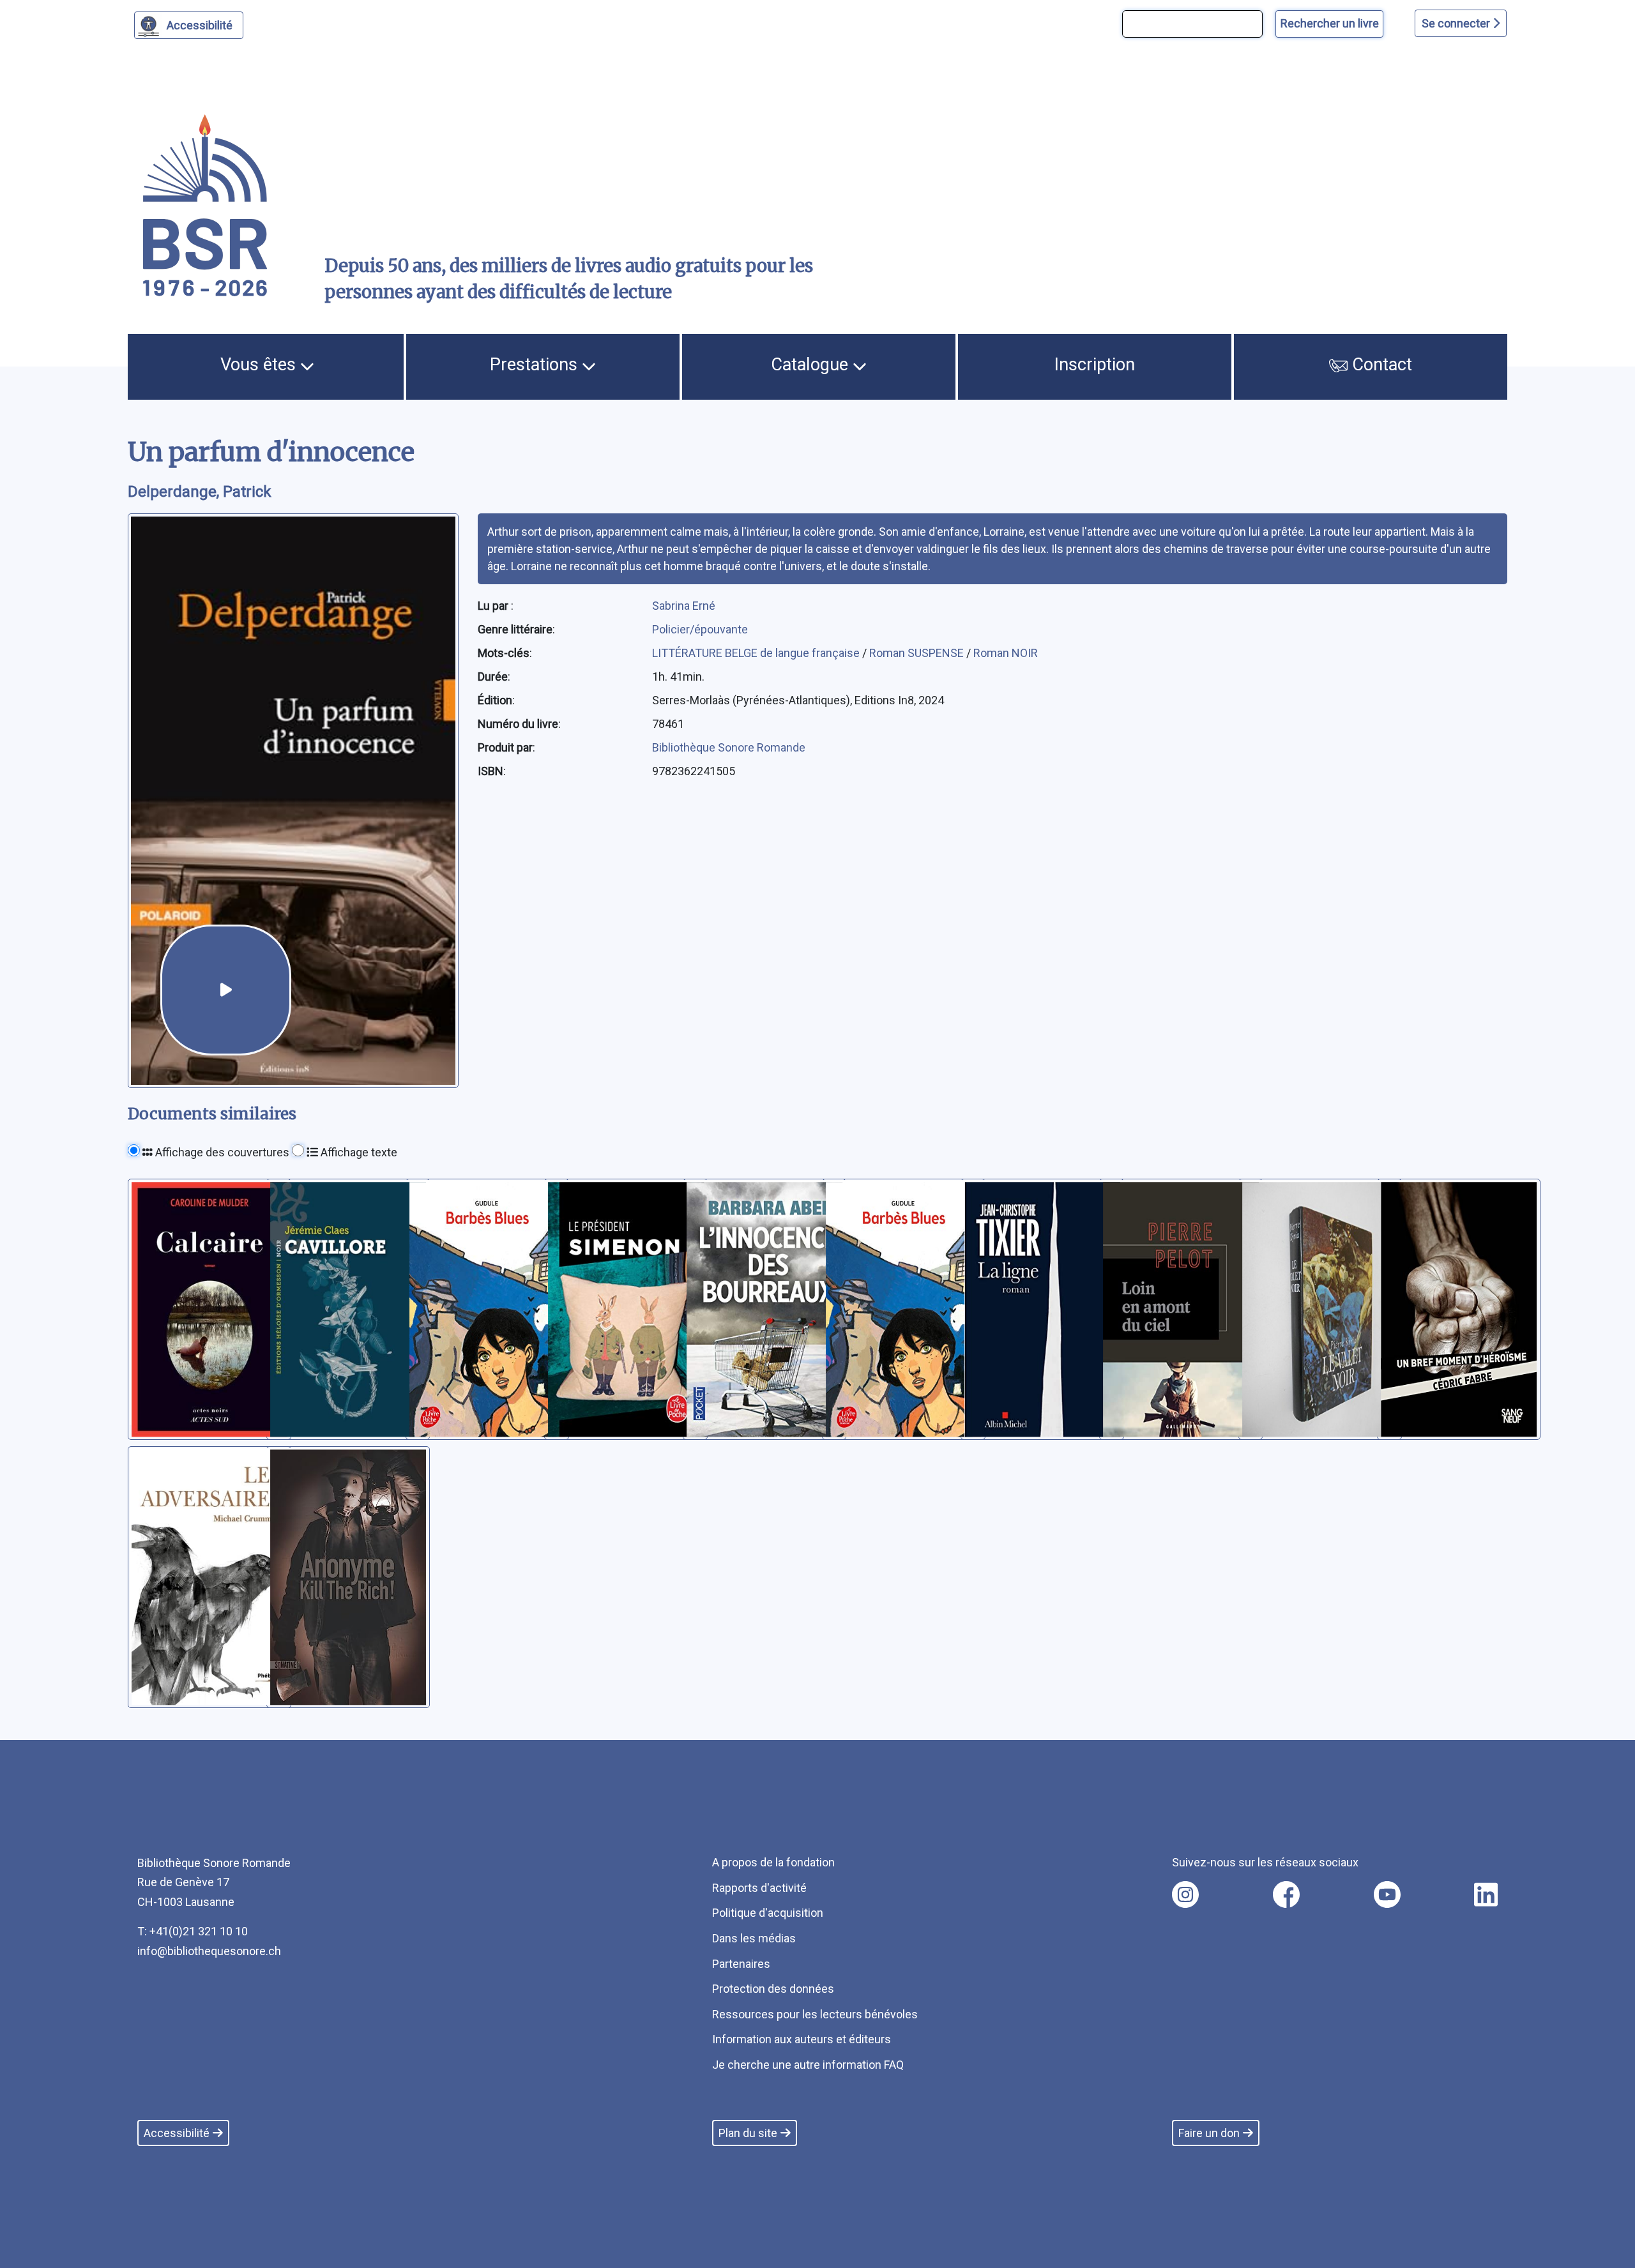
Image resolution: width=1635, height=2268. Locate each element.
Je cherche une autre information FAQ (808, 2065)
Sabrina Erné (684, 606)
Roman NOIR (1006, 653)
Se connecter (1457, 23)
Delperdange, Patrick (200, 492)
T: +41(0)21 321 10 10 (193, 1931)
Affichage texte (358, 1152)
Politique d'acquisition (768, 1913)
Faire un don (1209, 2133)
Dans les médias (754, 1938)
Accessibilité (200, 25)
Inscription (1095, 365)
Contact (1380, 365)
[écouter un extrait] (226, 990)
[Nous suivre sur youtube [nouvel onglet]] (1387, 1894)
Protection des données (773, 1989)
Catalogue (812, 365)
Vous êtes (260, 365)
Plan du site (748, 2133)
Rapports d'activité (759, 1888)
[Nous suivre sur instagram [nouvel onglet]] (1185, 1894)
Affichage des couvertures (221, 1152)
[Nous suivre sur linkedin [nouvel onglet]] (1486, 1894)
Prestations (536, 365)
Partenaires (741, 1964)
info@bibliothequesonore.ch (209, 1951)
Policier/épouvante (700, 629)
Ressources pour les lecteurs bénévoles (815, 2014)
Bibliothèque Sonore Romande (729, 747)
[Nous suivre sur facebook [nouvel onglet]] (1286, 1894)
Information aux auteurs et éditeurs (802, 2039)
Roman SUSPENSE (918, 653)
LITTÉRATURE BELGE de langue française (757, 653)
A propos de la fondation (773, 1862)
